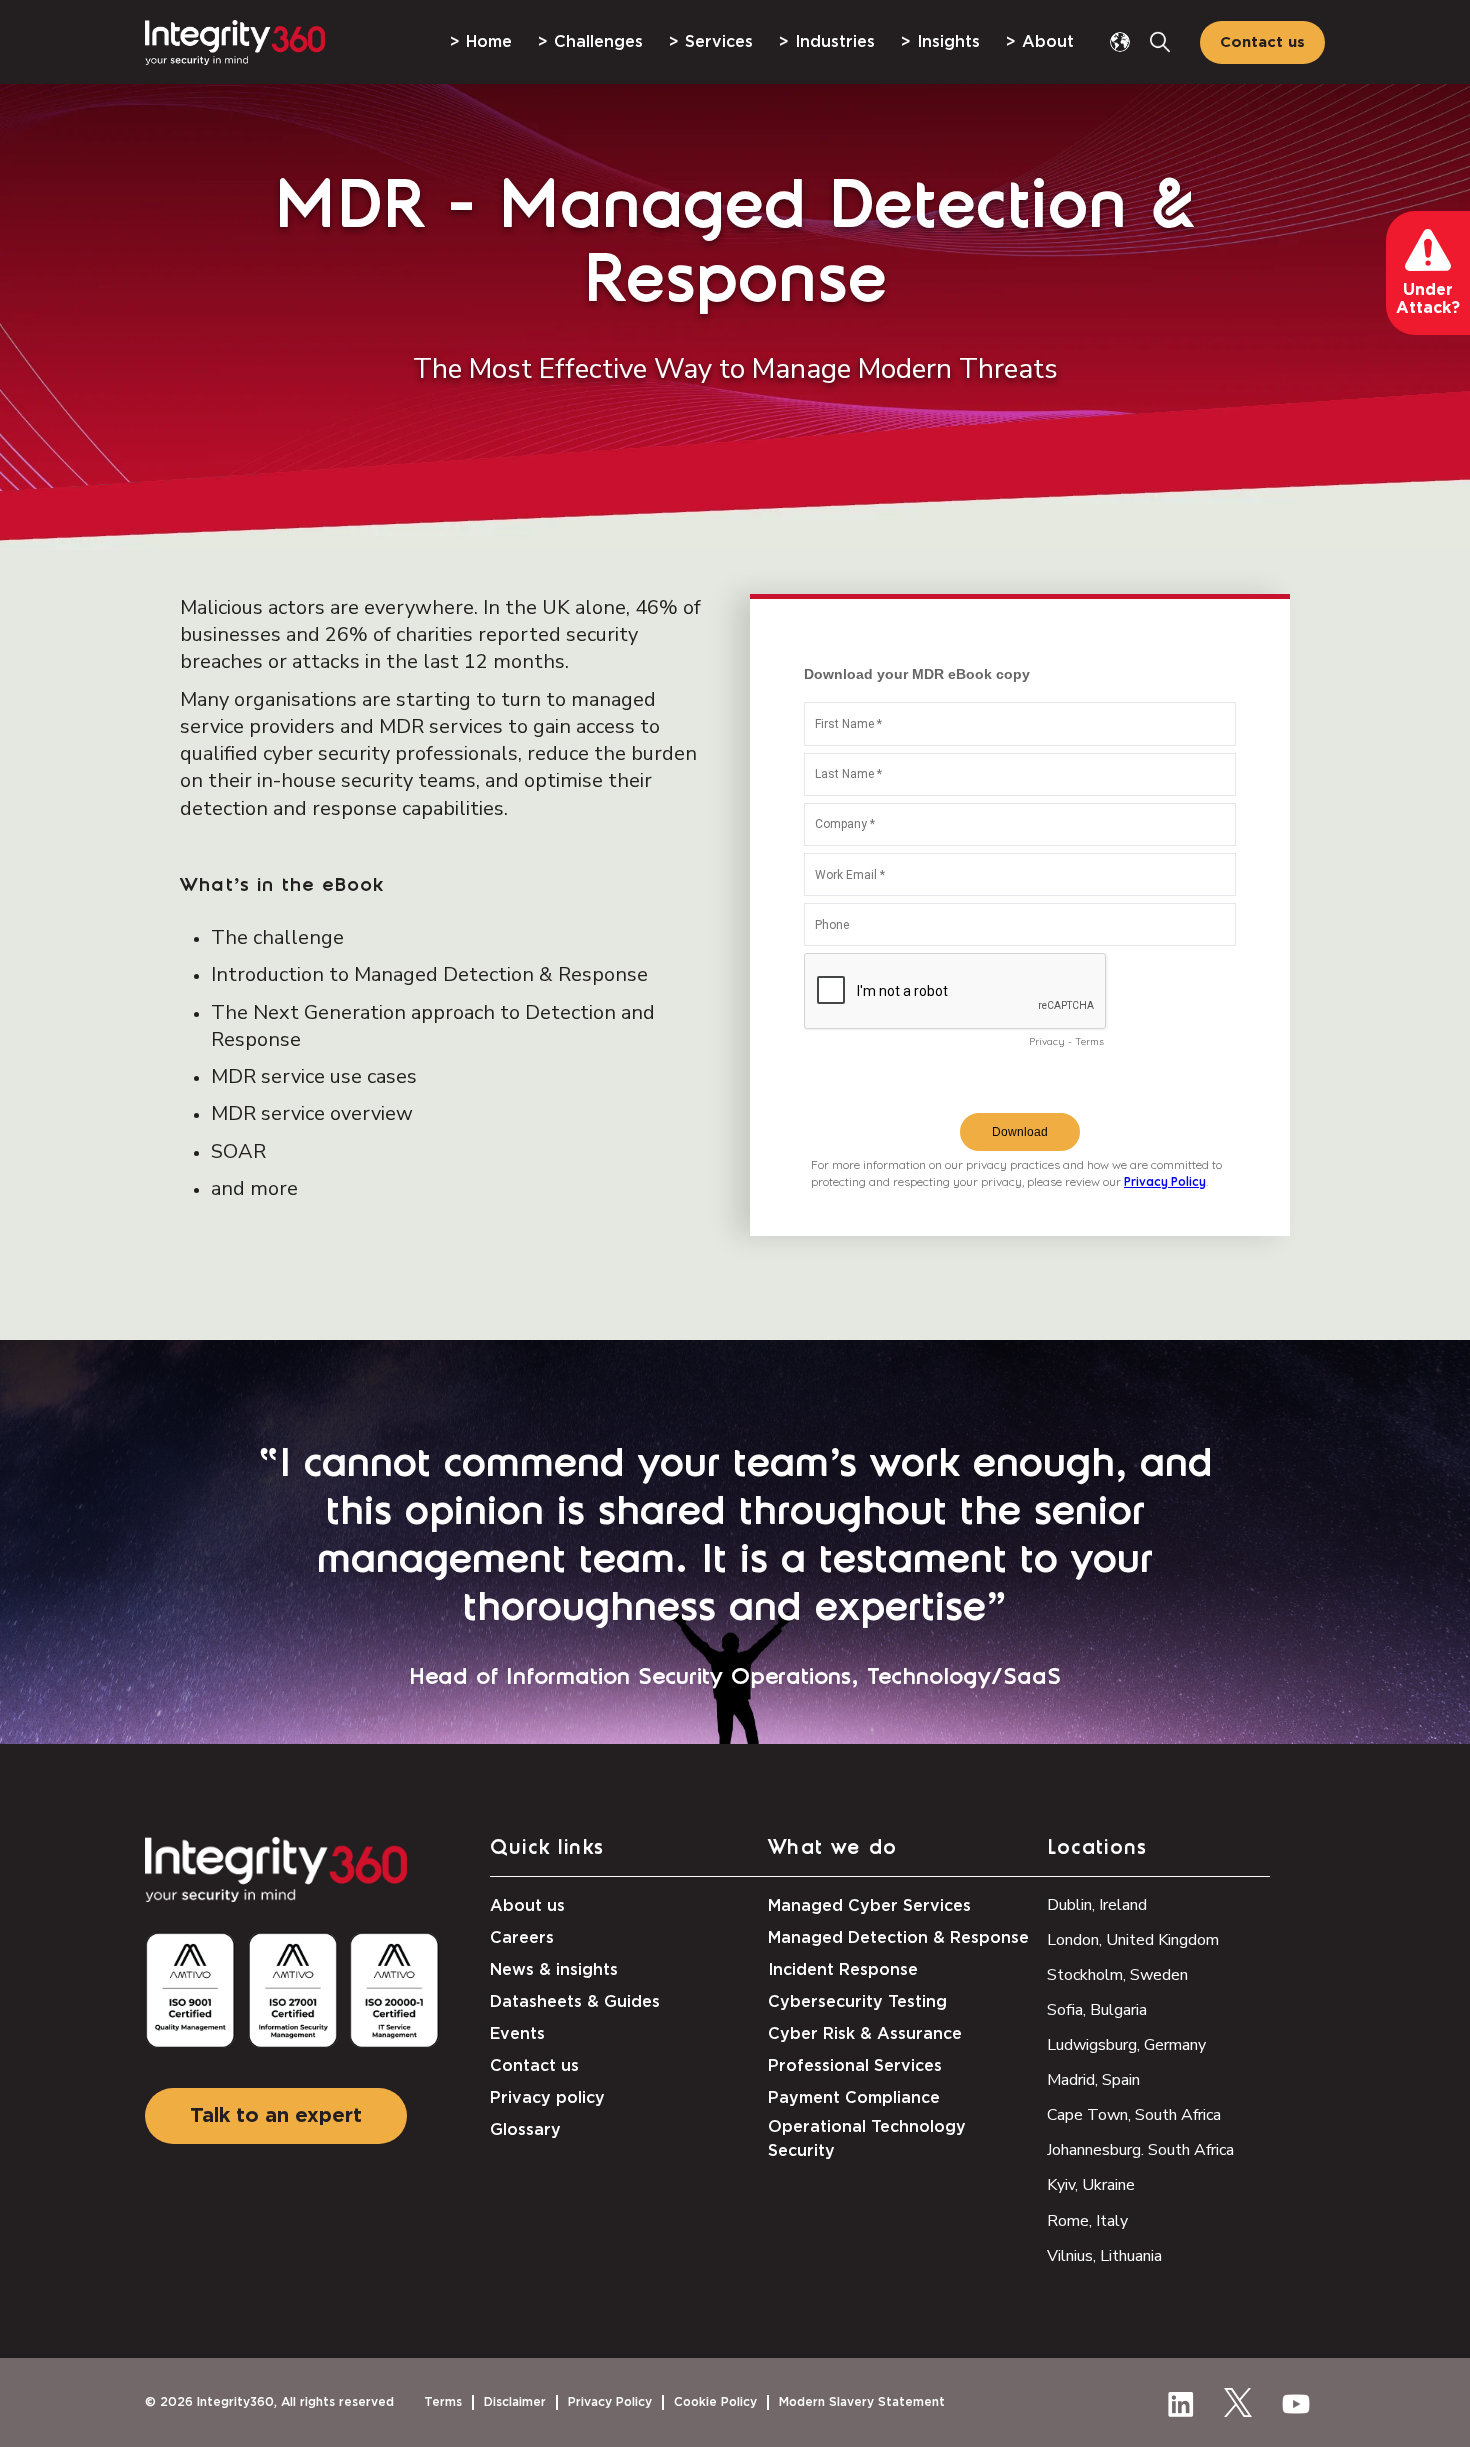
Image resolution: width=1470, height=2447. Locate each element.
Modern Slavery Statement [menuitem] (862, 2402)
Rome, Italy (1087, 2221)
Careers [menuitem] (522, 1938)
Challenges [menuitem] (598, 42)
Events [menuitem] (517, 2034)
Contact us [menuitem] (534, 2066)
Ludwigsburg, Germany (1126, 2045)
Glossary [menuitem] (525, 2130)
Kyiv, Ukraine (1091, 2185)
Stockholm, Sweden (1117, 1975)
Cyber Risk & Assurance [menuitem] (865, 2034)
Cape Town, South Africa (1134, 2115)
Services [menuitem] (719, 42)
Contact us (1262, 42)
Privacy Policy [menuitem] (610, 2402)
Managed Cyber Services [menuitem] (869, 1906)
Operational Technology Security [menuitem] (867, 2139)
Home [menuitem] (489, 42)
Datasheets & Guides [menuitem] (575, 2002)
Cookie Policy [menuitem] (715, 2402)
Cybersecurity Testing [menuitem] (857, 2002)
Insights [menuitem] (948, 42)
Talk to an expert (276, 2116)
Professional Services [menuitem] (855, 2066)
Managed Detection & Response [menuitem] (898, 1938)
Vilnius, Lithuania (1104, 2256)
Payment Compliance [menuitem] (854, 2098)
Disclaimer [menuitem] (515, 2402)
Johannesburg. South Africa (1140, 2150)
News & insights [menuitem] (554, 1970)
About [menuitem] (1048, 42)
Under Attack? (1428, 299)
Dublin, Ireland (1097, 1905)
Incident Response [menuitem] (843, 1970)
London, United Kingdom (1133, 1940)
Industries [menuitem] (835, 42)
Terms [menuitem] (443, 2402)
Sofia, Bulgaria (1097, 2010)
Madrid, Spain (1093, 2080)
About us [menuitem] (527, 1906)
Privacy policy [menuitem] (547, 2098)
